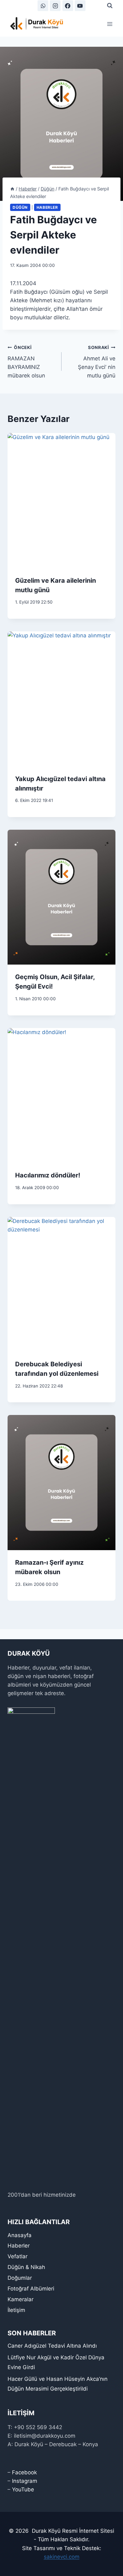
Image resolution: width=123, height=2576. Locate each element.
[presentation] (61, 501)
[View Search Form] (110, 6)
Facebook (24, 2472)
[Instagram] (55, 6)
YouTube (23, 2489)
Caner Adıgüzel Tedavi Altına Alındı (52, 2346)
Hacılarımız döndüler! (48, 1175)
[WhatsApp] (43, 6)
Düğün (20, 207)
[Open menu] (110, 24)
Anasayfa (20, 2235)
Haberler (47, 207)
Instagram (25, 2481)
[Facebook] (68, 6)
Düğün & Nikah (26, 2267)
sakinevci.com (62, 2557)
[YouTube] (80, 6)
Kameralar (20, 2299)
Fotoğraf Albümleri (31, 2289)
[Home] (12, 189)
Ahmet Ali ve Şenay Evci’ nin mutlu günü (97, 362)
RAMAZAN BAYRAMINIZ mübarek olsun (26, 362)
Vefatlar (18, 2256)
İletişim (16, 2310)
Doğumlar (20, 2278)
